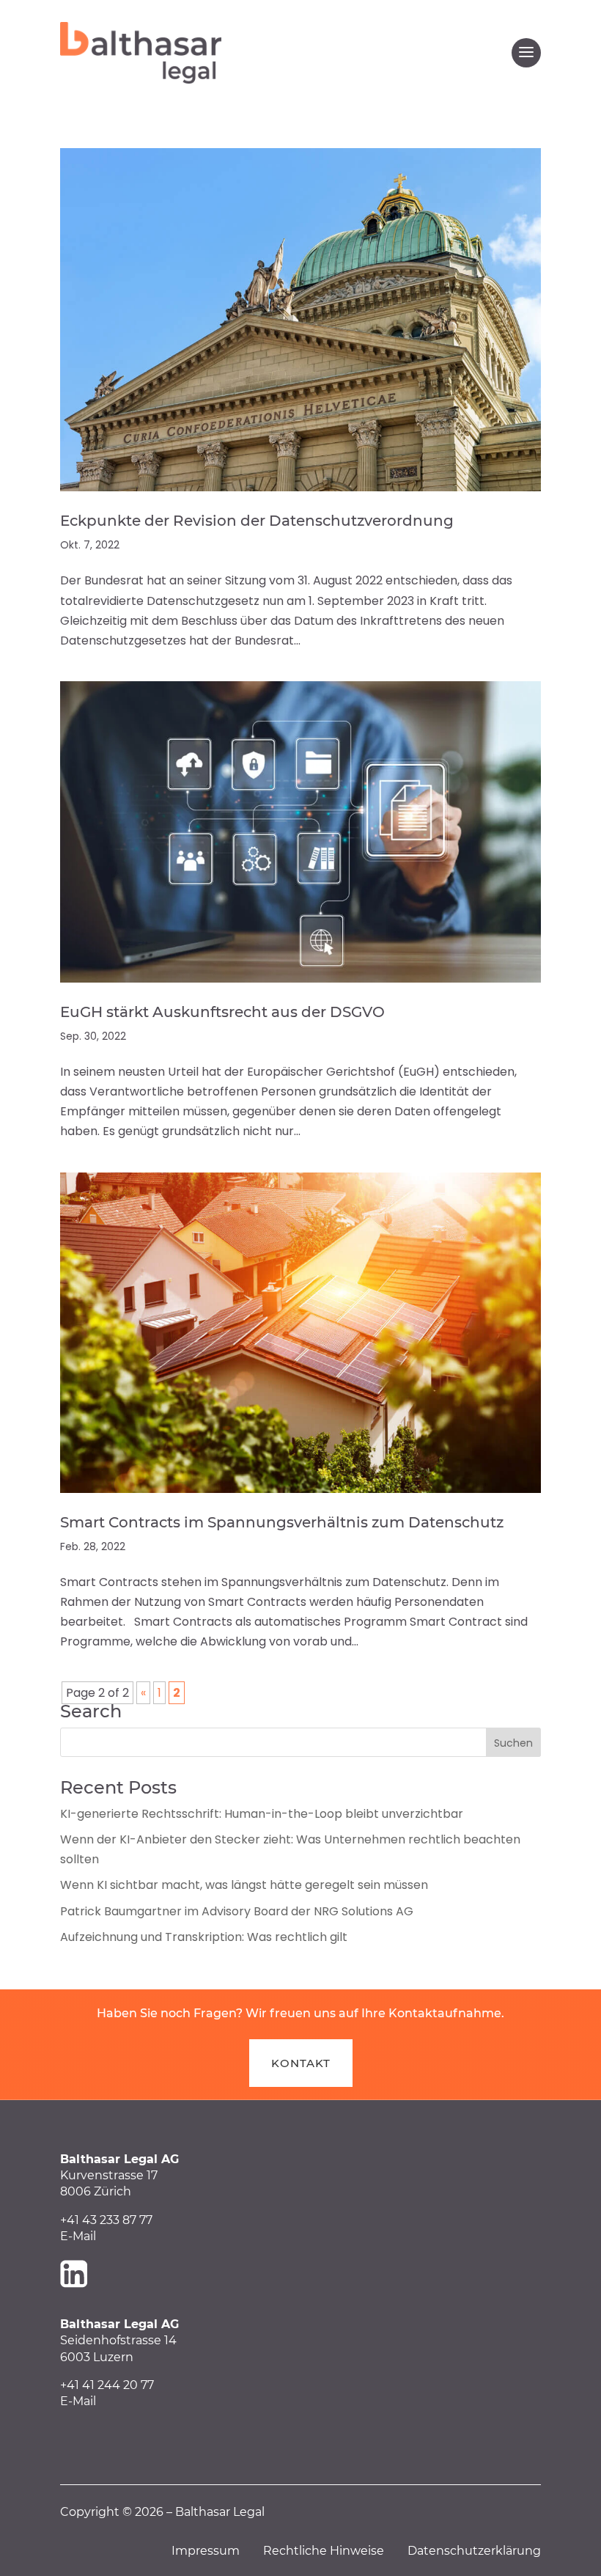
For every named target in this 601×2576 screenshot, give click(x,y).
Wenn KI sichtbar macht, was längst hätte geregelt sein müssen (244, 1885)
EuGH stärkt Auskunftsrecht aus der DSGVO (222, 1012)
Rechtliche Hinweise (335, 2551)
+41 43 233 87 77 (106, 2220)
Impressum (217, 2551)
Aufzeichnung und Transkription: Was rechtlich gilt (204, 1937)
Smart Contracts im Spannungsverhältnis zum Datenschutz (282, 1522)
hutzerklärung (499, 2551)
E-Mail (78, 2236)
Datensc (432, 2551)
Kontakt (301, 2063)
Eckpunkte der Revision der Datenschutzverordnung (257, 521)
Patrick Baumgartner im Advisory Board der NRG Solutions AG (237, 1911)
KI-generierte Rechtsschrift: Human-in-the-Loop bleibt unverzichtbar (262, 1814)
